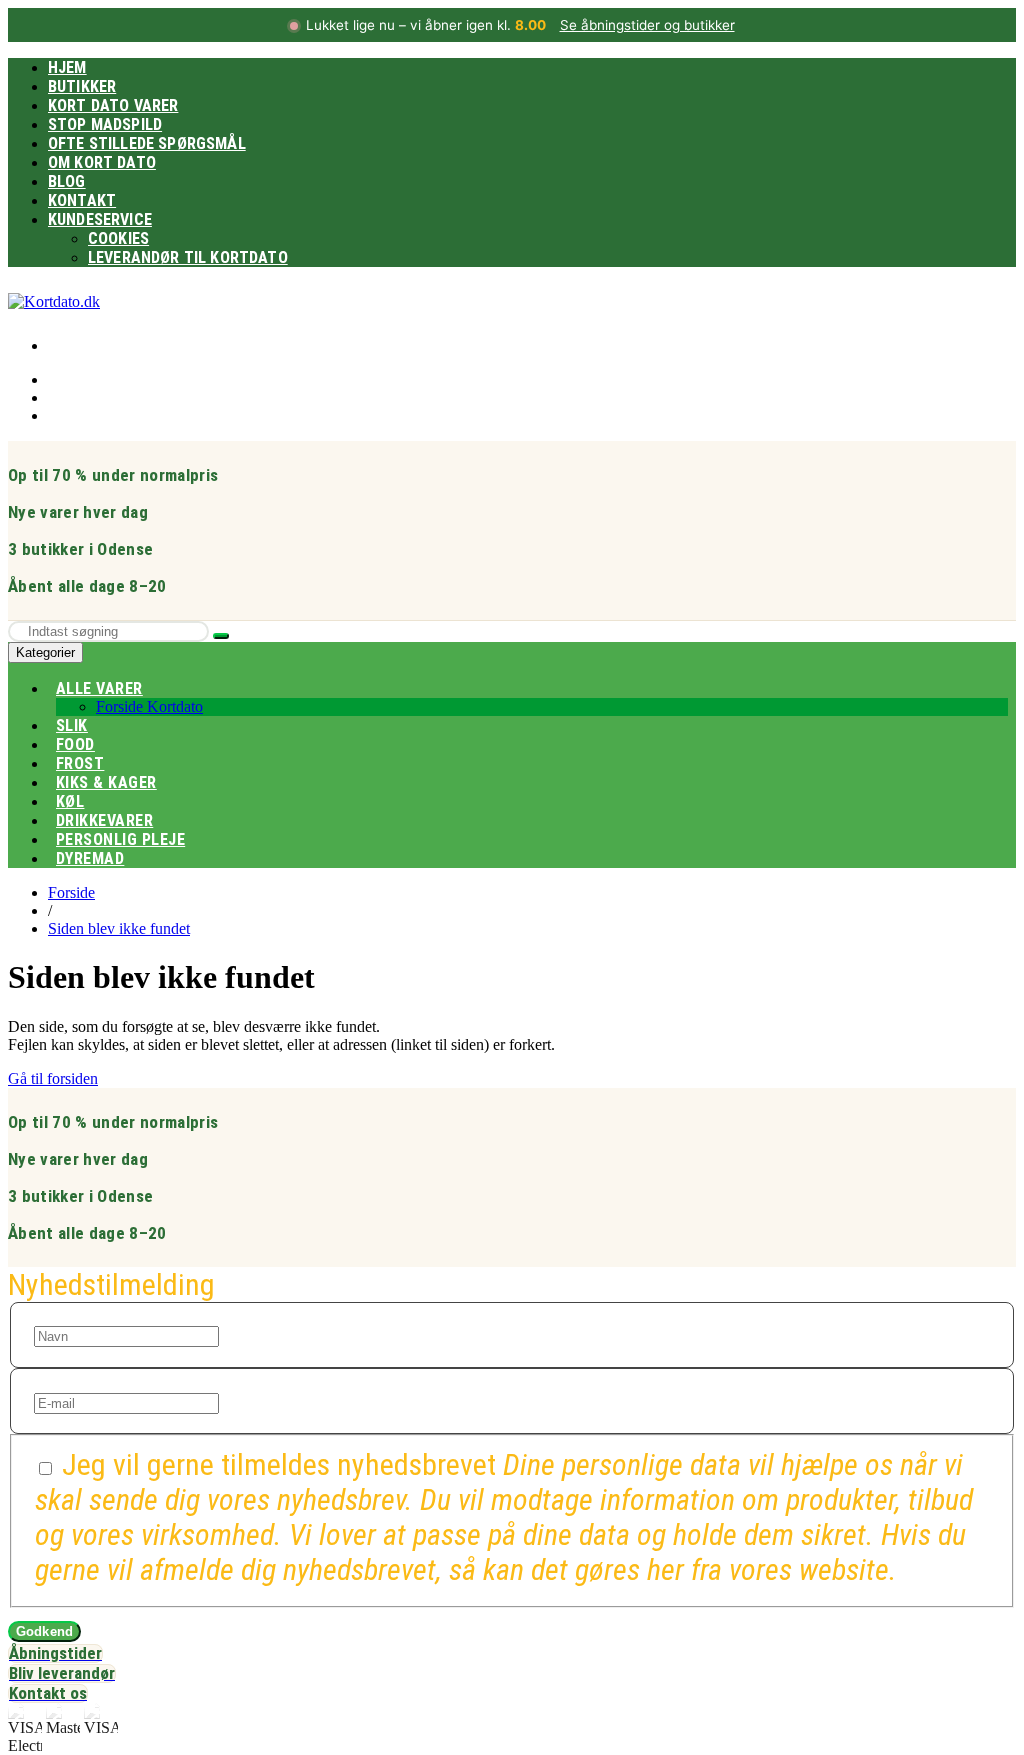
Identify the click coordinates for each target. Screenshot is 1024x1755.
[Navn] (126, 1330)
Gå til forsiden (53, 1078)
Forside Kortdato (149, 706)
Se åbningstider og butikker (647, 25)
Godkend (44, 1631)
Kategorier (45, 652)
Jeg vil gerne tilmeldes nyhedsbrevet (504, 1517)
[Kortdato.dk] (54, 301)
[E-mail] (126, 1397)
